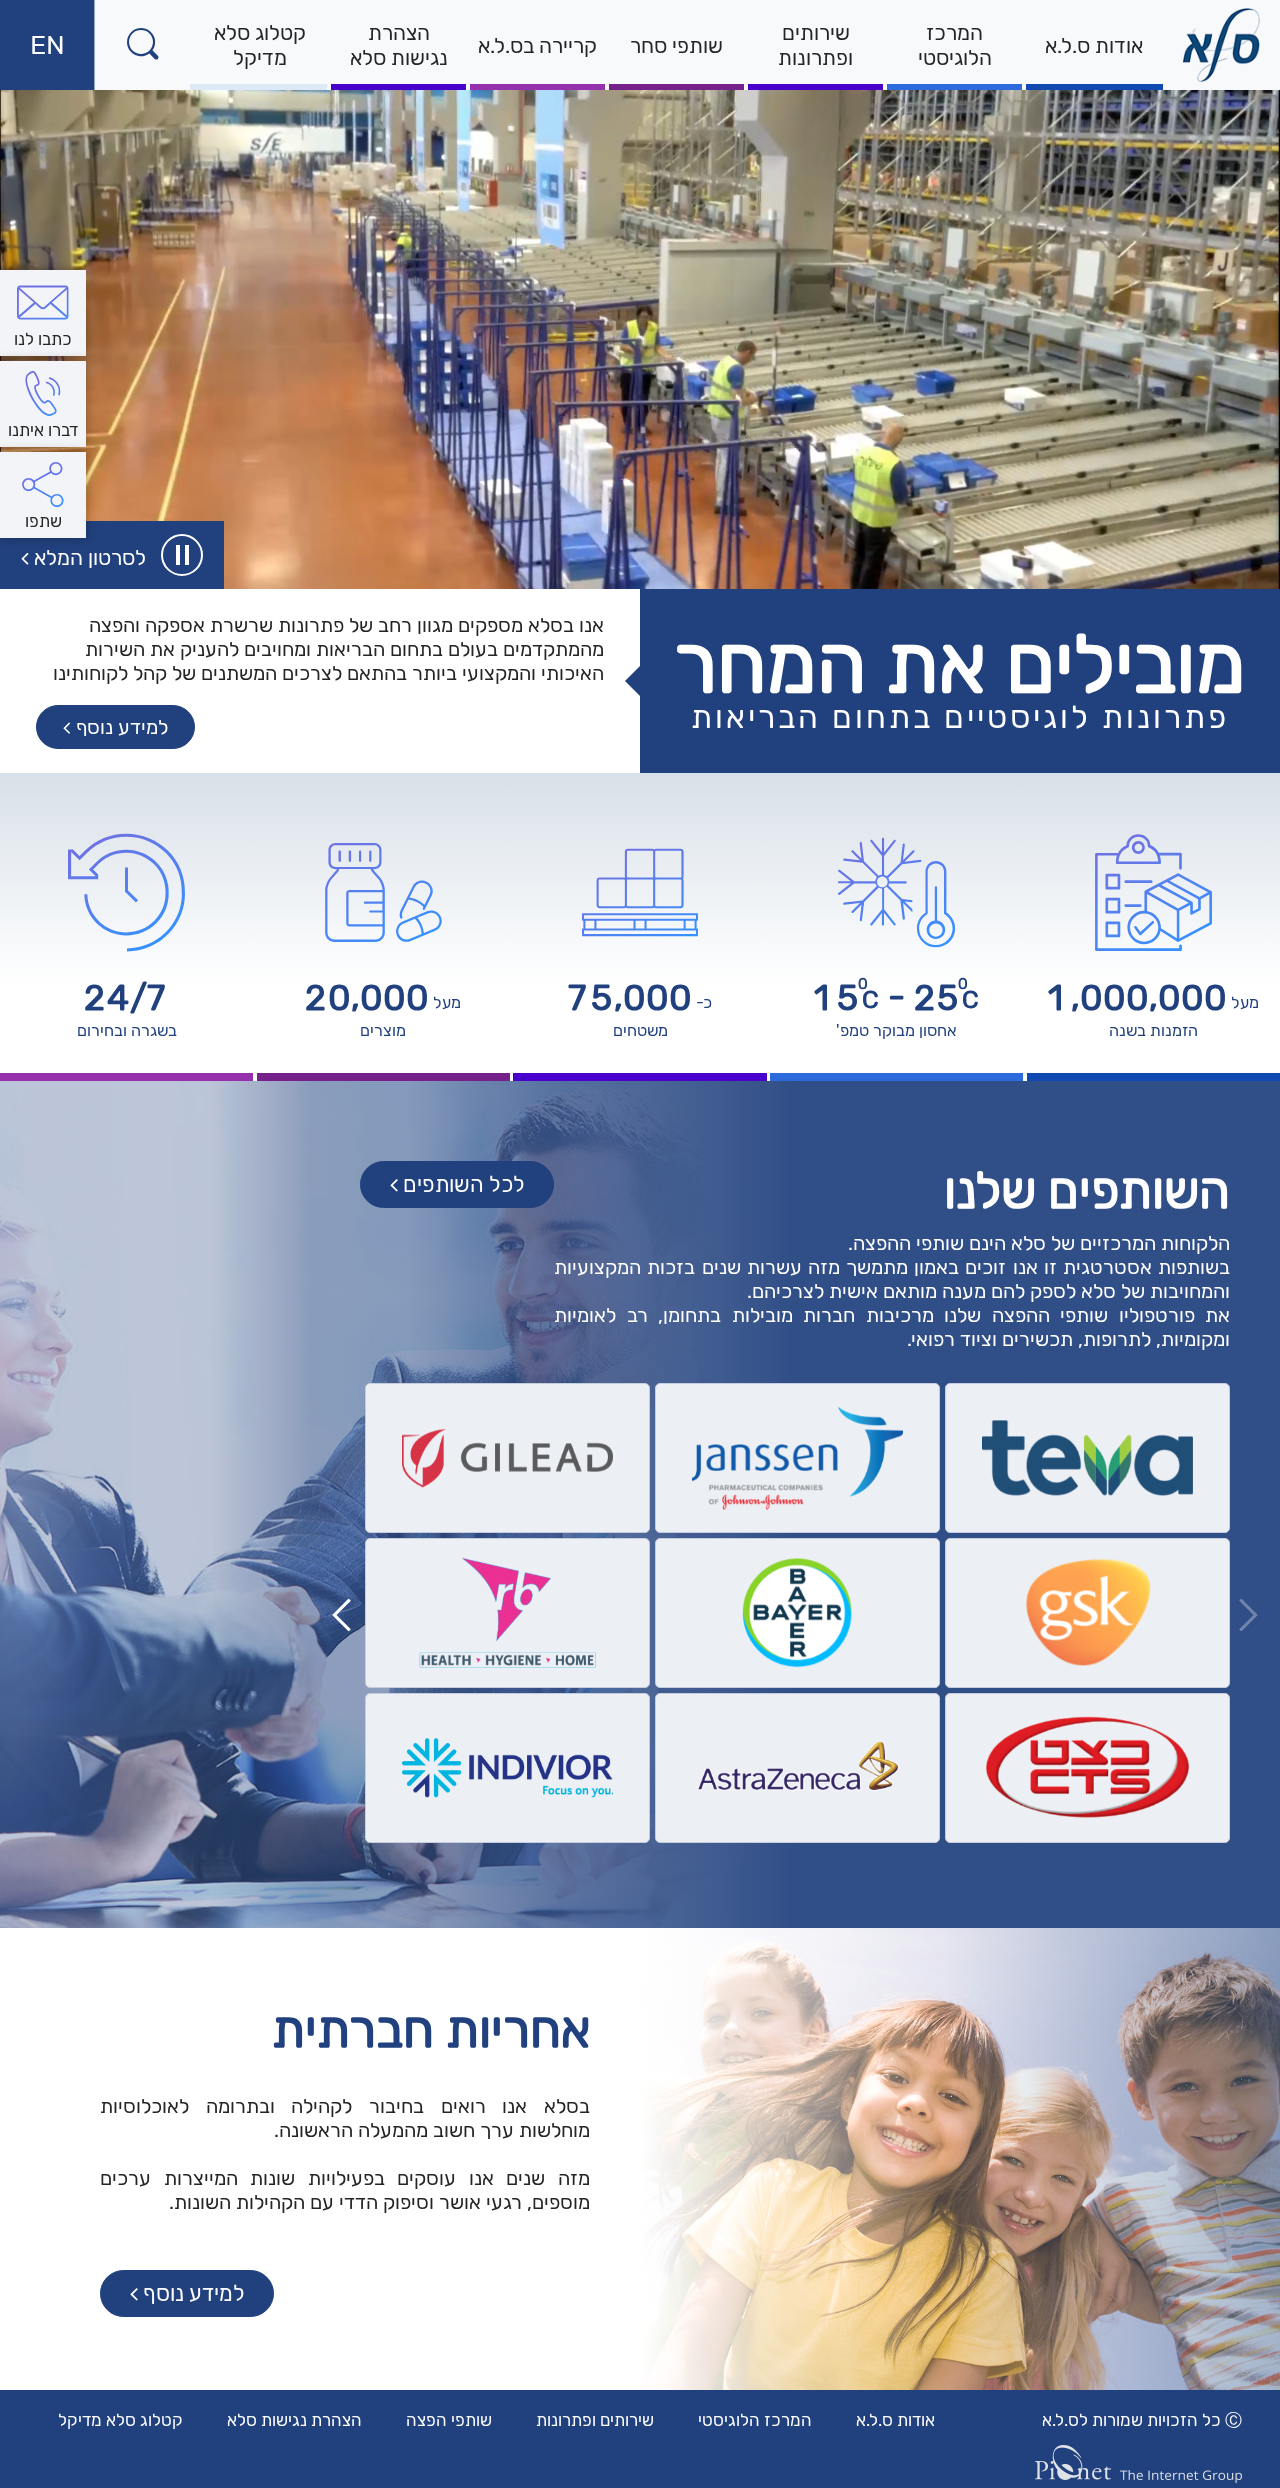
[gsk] (1087, 1613)
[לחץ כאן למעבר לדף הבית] (1221, 45)
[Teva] (1087, 1458)
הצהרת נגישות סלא (399, 45)
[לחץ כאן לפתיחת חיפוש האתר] (142, 45)
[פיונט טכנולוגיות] (1138, 2464)
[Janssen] (797, 1458)
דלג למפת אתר (1090, 12)
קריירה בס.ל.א (537, 45)
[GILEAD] (507, 1458)
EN (32, 59)
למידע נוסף (194, 2298)
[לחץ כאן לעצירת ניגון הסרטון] (182, 555)
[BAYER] (797, 1613)
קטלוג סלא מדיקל (260, 45)
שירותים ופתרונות (815, 45)
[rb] (507, 1613)
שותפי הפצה (449, 2420)
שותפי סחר (676, 45)
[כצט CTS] (1087, 1768)
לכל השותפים (464, 1189)
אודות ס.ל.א (1094, 45)
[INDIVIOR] (507, 1768)
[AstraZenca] (797, 1768)
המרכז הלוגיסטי (955, 45)
